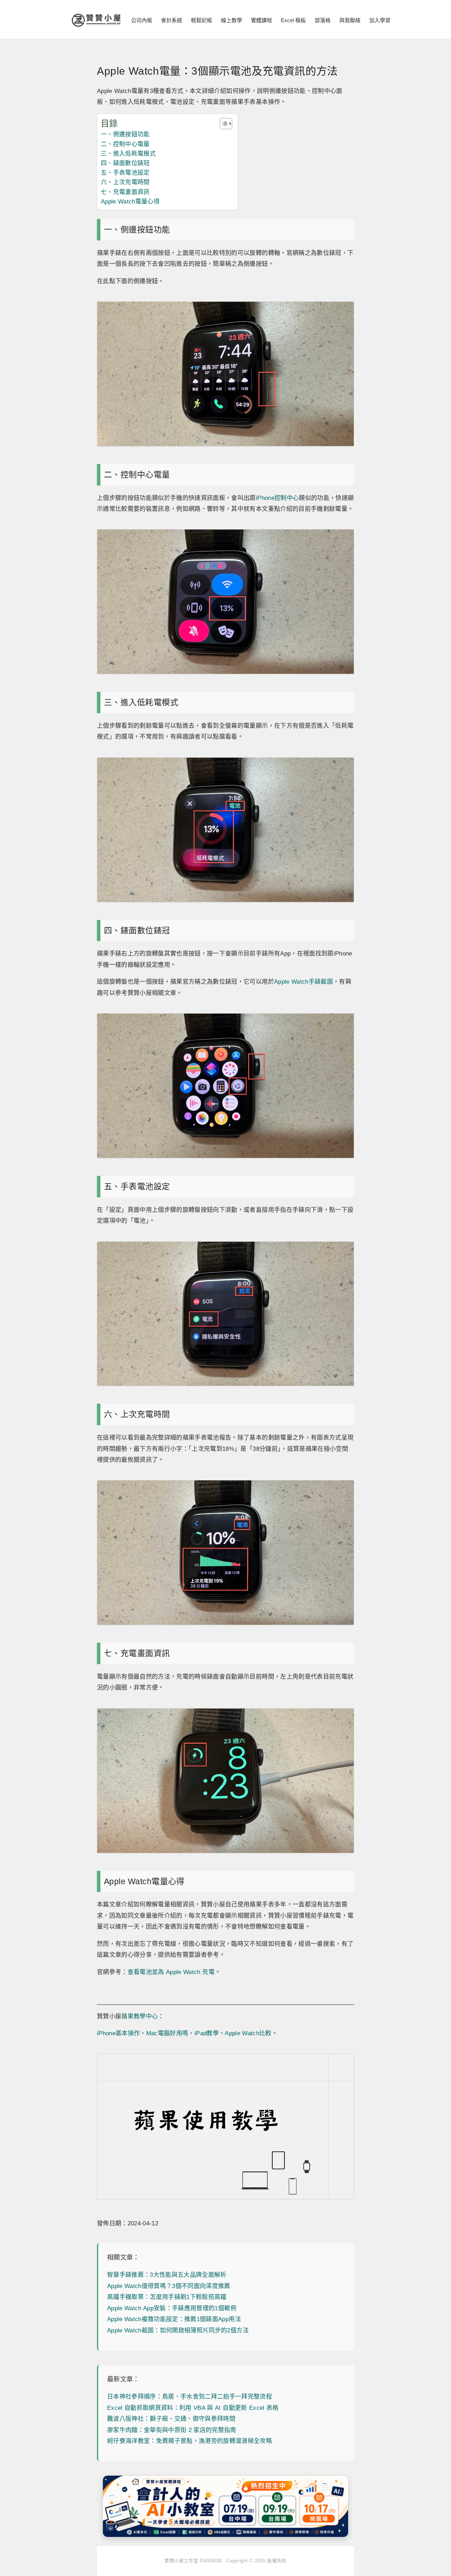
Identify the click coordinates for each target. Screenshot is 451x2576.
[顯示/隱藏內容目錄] (223, 124)
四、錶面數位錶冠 (125, 163)
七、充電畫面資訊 (125, 192)
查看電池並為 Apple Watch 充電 (171, 1972)
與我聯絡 (350, 20)
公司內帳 (142, 20)
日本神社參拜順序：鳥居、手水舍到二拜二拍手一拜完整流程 (190, 2397)
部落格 (323, 20)
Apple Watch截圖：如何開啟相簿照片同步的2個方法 (178, 2330)
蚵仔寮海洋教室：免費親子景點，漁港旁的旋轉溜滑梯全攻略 (190, 2441)
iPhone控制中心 (277, 498)
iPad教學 (207, 2033)
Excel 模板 (293, 20)
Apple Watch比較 (248, 2033)
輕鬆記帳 (202, 20)
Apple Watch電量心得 (130, 202)
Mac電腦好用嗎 (167, 2033)
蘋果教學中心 (140, 2016)
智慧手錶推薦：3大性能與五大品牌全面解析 (167, 2275)
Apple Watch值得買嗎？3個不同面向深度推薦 (169, 2286)
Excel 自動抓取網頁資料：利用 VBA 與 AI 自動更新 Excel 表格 (193, 2408)
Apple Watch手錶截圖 (304, 982)
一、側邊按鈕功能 (125, 134)
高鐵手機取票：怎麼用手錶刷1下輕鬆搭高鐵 (167, 2297)
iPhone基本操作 (118, 2033)
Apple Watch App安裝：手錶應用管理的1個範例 (172, 2308)
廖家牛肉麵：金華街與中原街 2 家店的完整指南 (172, 2430)
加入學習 (380, 20)
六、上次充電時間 (125, 182)
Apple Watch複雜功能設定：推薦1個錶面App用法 (174, 2319)
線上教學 (231, 20)
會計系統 (172, 20)
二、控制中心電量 (125, 144)
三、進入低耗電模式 (128, 154)
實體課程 (261, 20)
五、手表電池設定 (125, 173)
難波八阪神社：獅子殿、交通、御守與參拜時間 (171, 2419)
